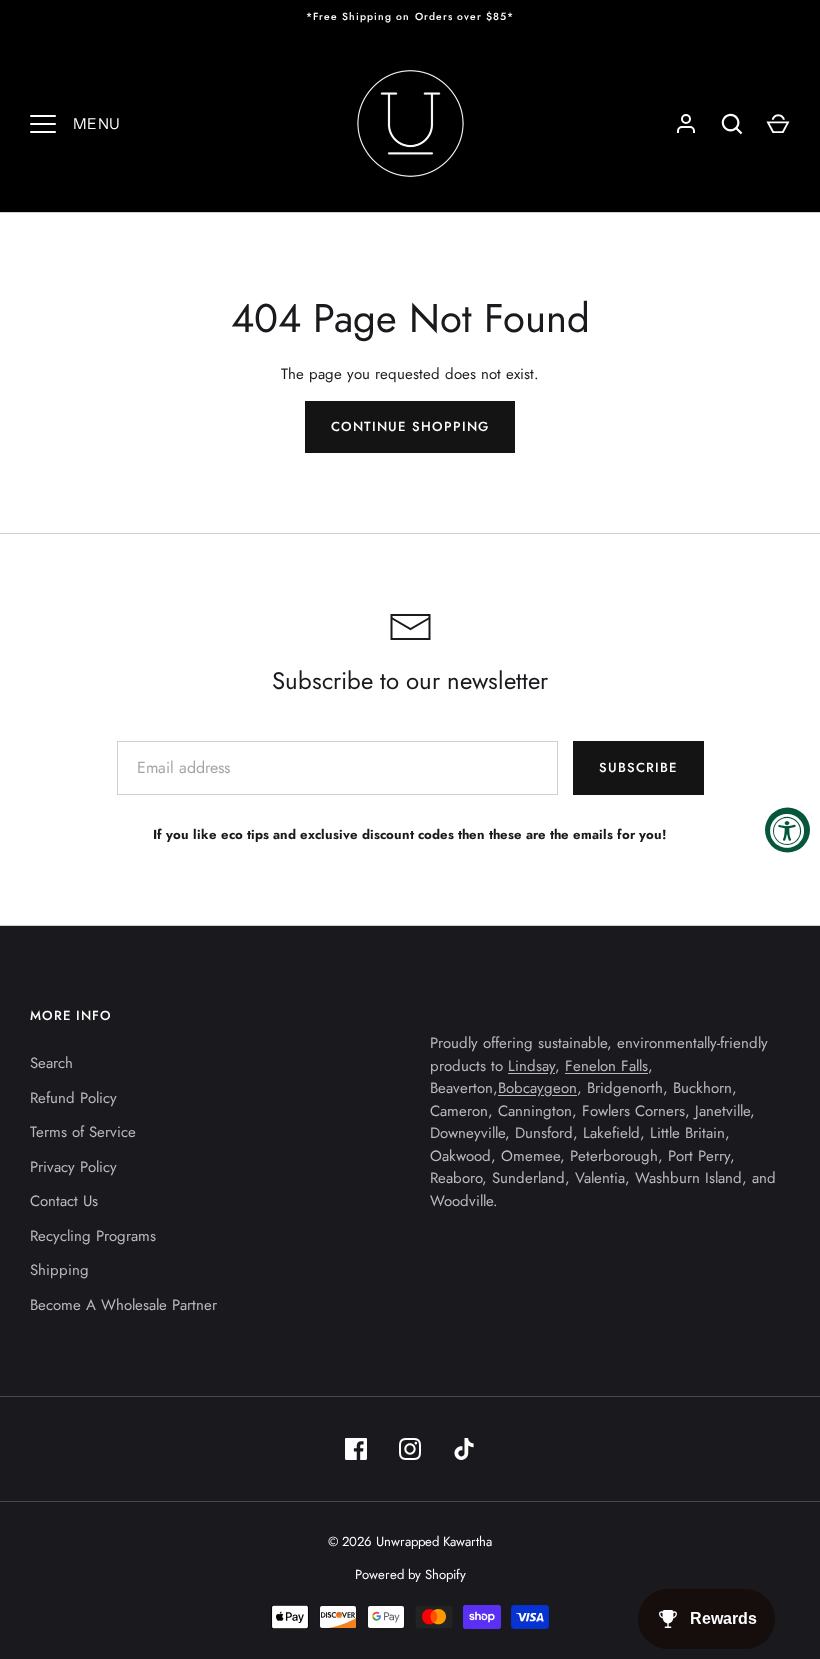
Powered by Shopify (410, 1574)
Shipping (59, 1270)
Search (51, 1063)
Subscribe (638, 767)
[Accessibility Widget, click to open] (787, 829)
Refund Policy (73, 1098)
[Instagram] (410, 1449)
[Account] (686, 124)
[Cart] (778, 124)
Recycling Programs (93, 1236)
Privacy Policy (73, 1167)
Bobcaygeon (537, 1088)
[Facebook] (356, 1449)
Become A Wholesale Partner (123, 1305)
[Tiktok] (464, 1449)
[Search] (732, 124)
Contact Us (64, 1201)
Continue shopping (410, 426)
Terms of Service (83, 1132)
